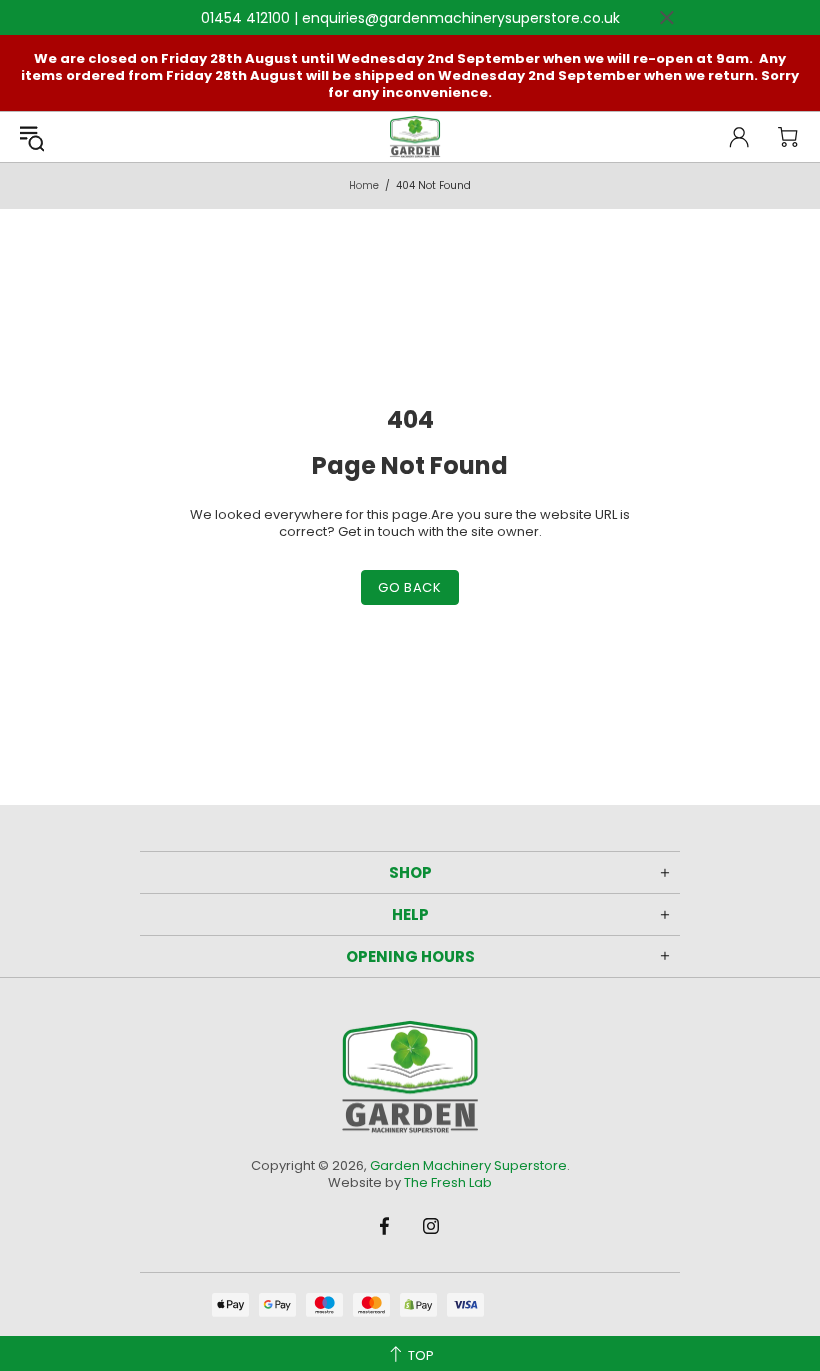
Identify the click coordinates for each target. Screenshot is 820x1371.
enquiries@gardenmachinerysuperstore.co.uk (461, 18)
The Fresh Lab (448, 1182)
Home (364, 185)
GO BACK (410, 587)
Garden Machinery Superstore (415, 137)
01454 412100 (245, 18)
